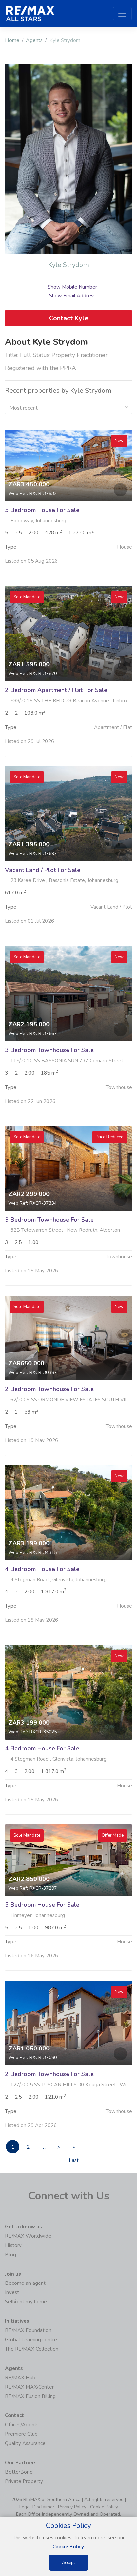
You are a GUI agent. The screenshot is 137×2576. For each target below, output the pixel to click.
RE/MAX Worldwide (28, 2236)
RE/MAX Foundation (28, 2330)
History (13, 2245)
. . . (43, 2147)
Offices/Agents (22, 2425)
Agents (34, 40)
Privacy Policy (72, 2507)
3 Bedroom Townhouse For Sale (49, 1050)
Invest (12, 2292)
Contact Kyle (69, 318)
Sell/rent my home (26, 2302)
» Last (74, 2148)
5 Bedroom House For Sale (42, 510)
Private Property (24, 2481)
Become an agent (25, 2283)
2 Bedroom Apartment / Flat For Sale (56, 690)
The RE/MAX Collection (32, 2349)
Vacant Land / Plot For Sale (43, 870)
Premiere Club (21, 2434)
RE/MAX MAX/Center (29, 2387)
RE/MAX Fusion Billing (30, 2396)
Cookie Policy (104, 2507)
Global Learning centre (31, 2340)
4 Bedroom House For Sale (42, 1569)
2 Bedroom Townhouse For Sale (49, 1389)
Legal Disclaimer (37, 2507)
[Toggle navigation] (122, 14)
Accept (68, 2563)
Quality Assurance (25, 2443)
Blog (10, 2255)
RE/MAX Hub (20, 2378)
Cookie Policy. (69, 2547)
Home (12, 40)
